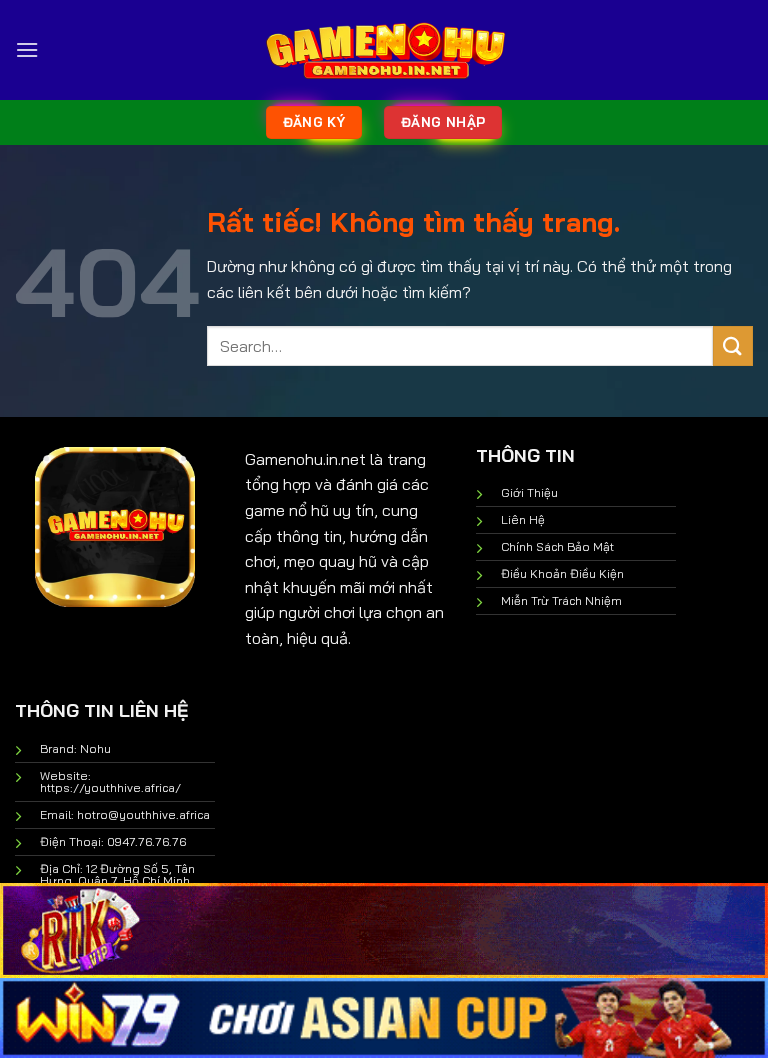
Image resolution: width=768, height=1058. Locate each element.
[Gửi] (733, 345)
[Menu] (27, 49)
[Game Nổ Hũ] (384, 50)
